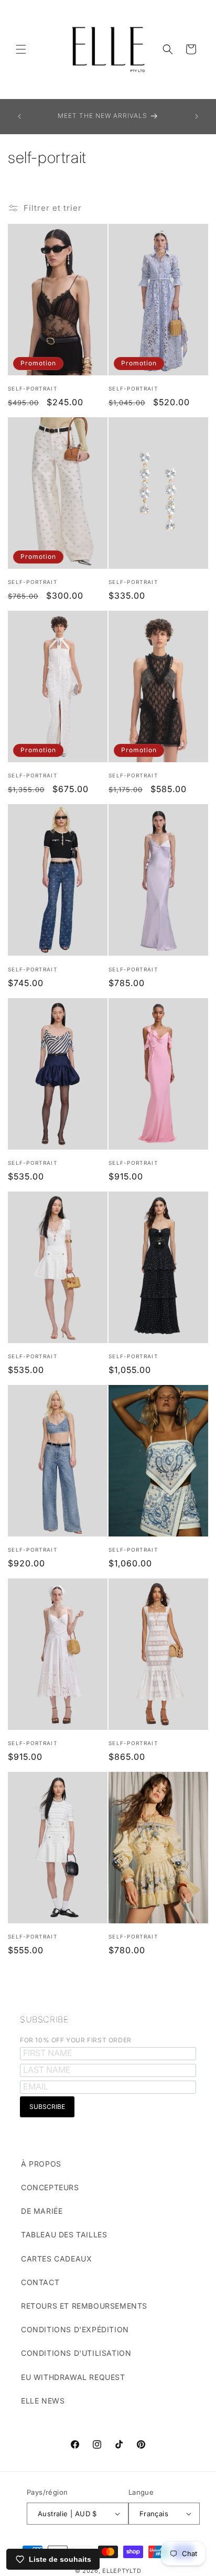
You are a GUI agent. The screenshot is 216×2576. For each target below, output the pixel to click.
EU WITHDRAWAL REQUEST (73, 2377)
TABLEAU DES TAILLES (64, 2234)
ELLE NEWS (43, 2401)
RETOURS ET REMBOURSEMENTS (84, 2306)
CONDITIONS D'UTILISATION (76, 2353)
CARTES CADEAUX (56, 2259)
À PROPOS (41, 2164)
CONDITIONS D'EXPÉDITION (75, 2329)
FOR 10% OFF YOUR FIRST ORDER (76, 2040)
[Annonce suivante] (197, 116)
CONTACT (40, 2282)
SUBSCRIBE (44, 2019)
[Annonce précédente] (19, 116)
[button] (21, 49)
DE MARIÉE (42, 2211)
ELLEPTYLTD (122, 2571)
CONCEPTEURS (50, 2187)
